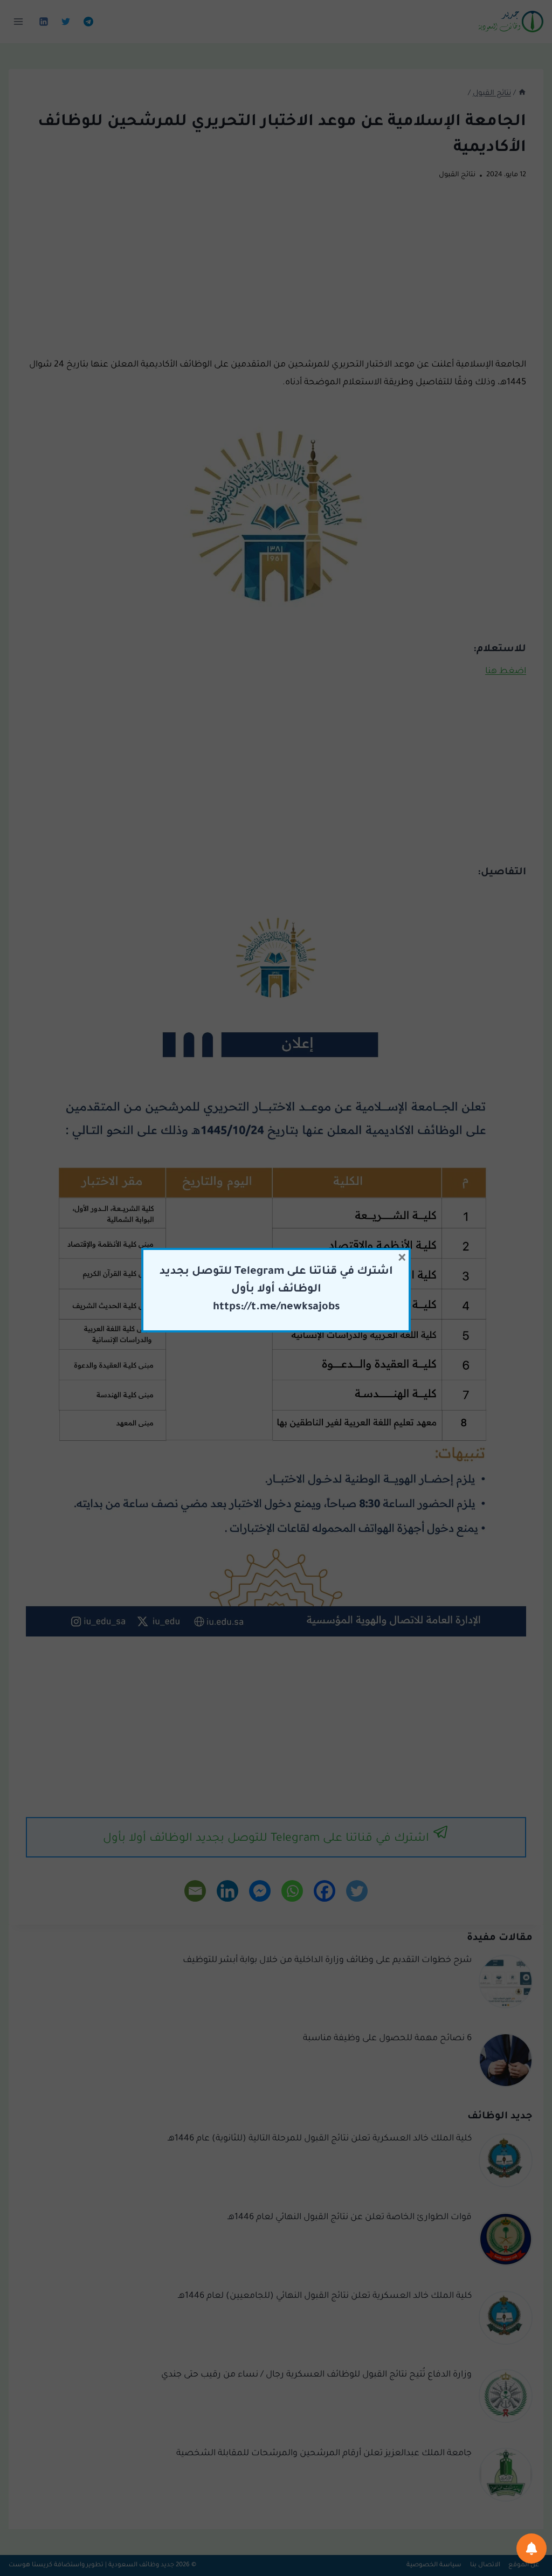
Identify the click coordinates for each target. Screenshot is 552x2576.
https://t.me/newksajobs (276, 1308)
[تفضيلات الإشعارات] (532, 2549)
